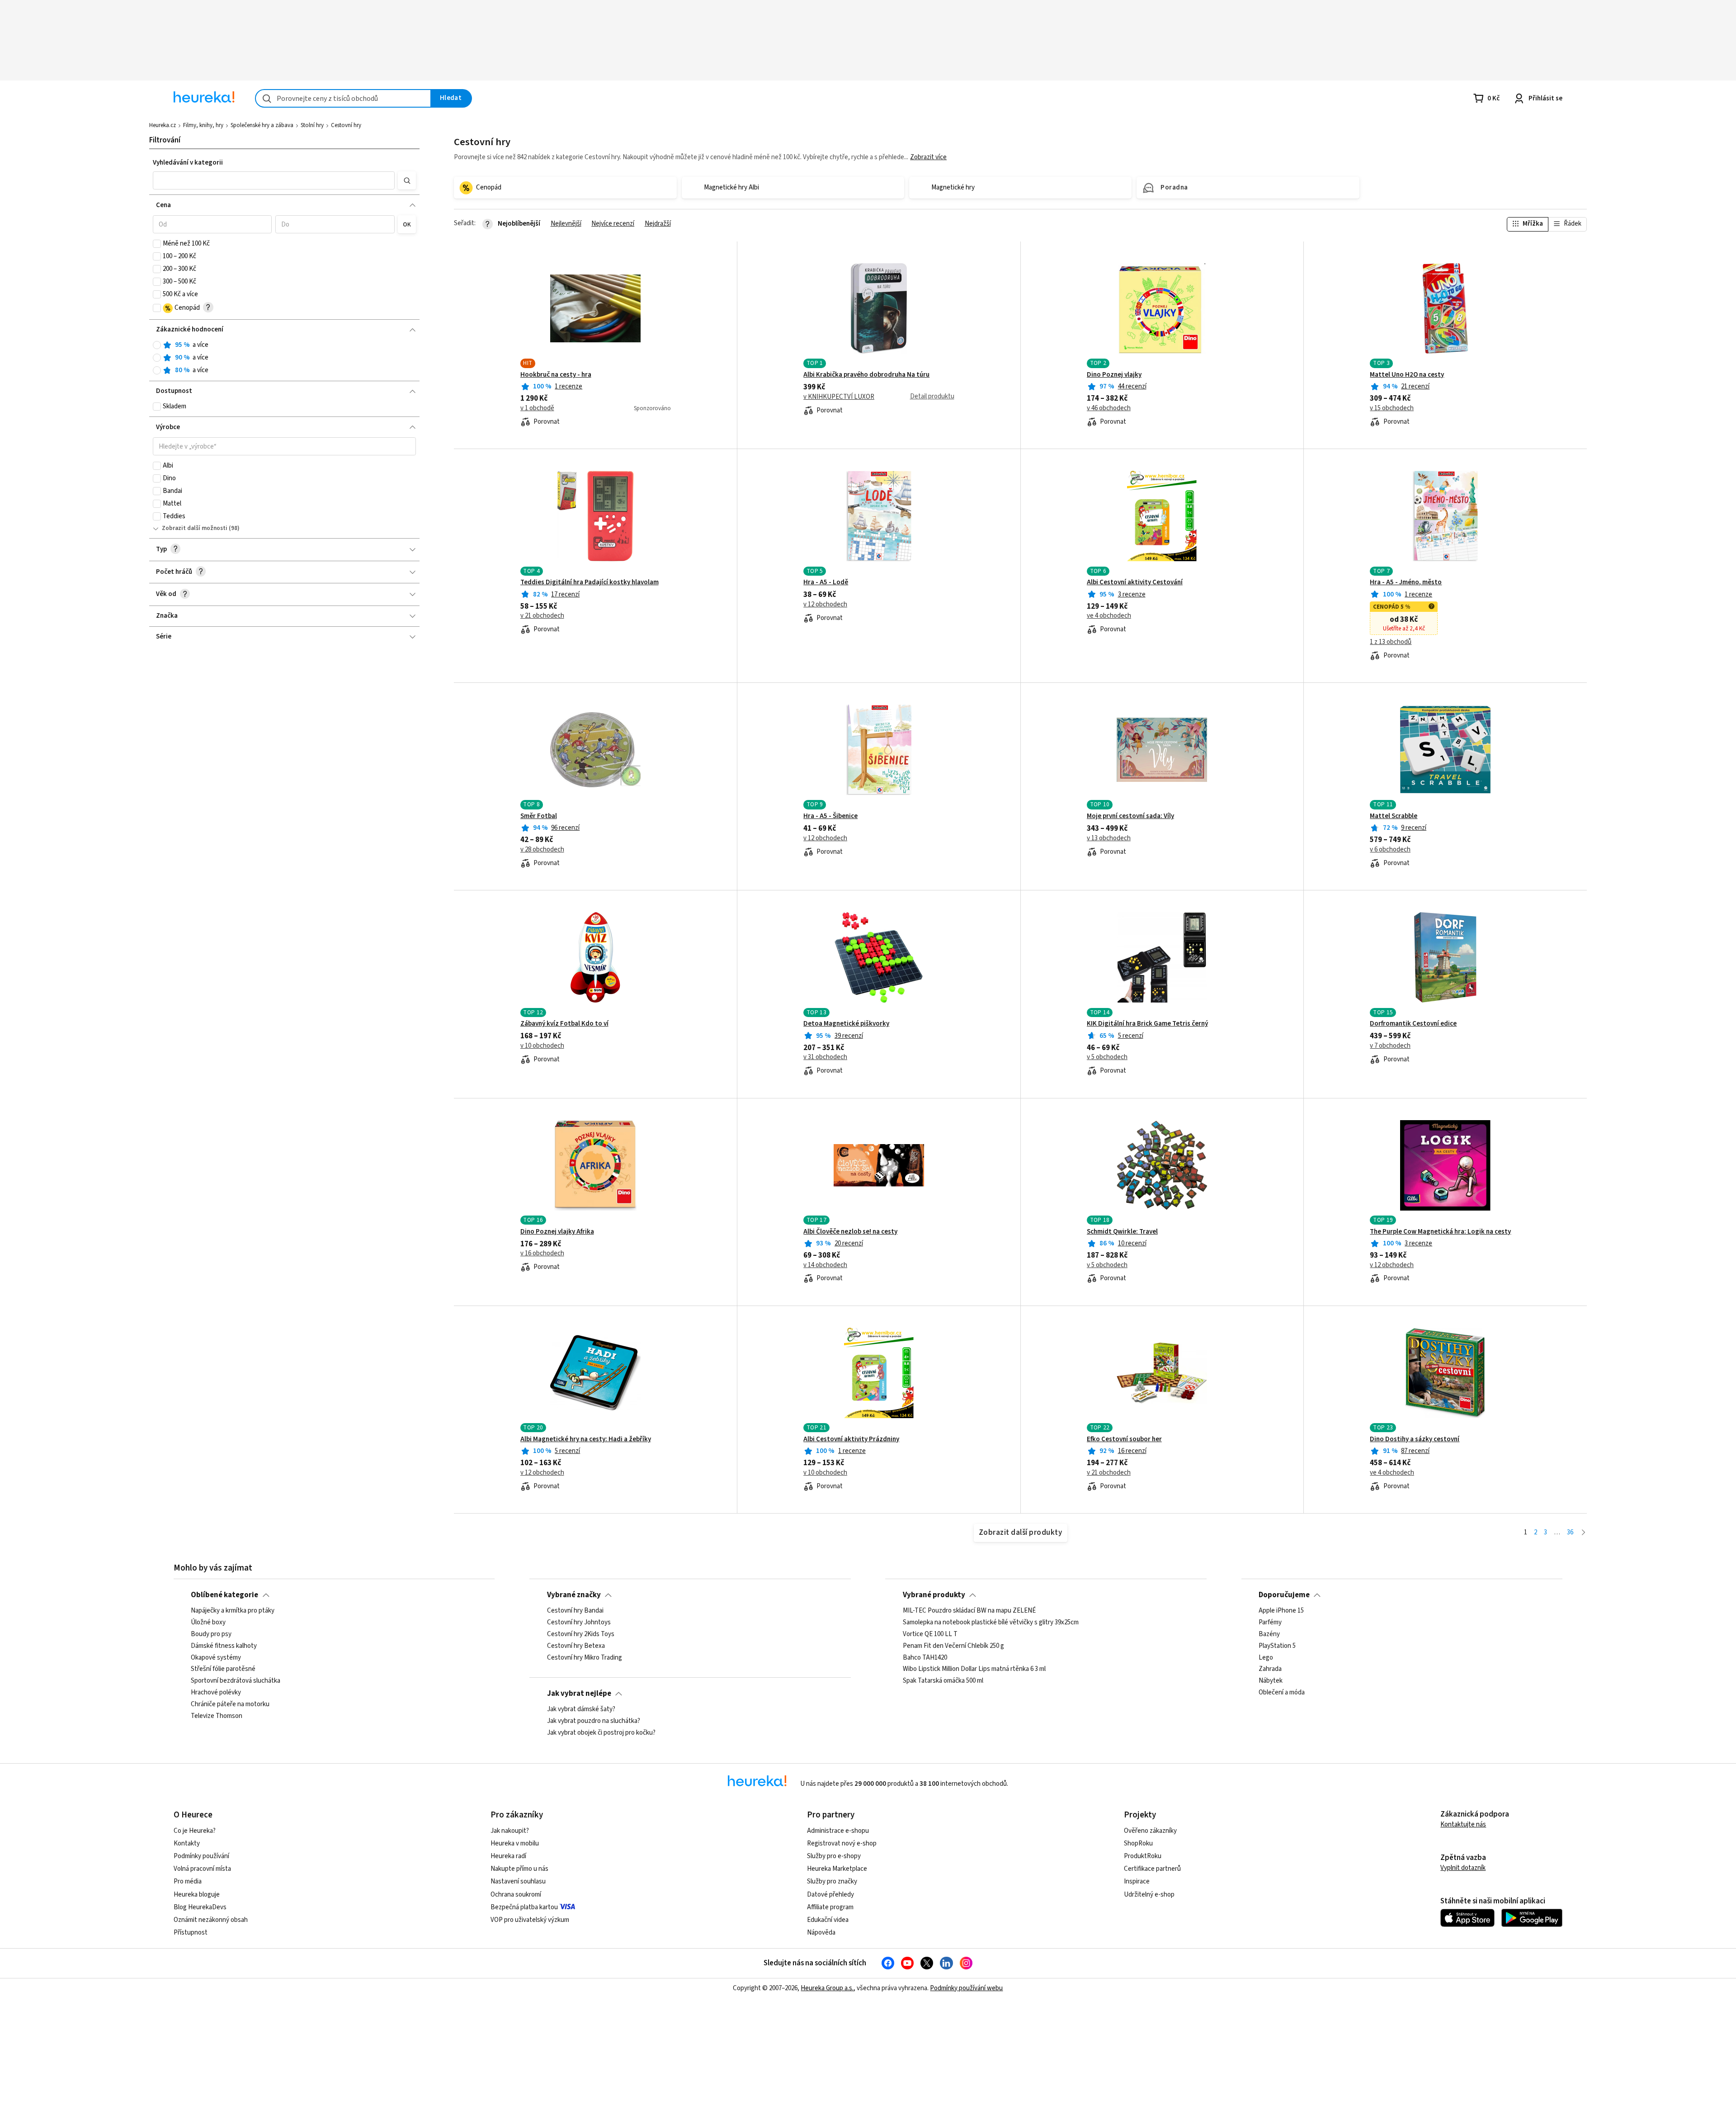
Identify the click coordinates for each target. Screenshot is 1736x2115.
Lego (1266, 1658)
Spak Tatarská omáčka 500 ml (943, 1681)
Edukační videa (828, 1920)
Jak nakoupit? (510, 1831)
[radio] (157, 345)
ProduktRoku (1143, 1856)
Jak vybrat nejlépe (579, 1694)
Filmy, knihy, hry (203, 125)
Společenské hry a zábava (262, 125)
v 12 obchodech (825, 605)
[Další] (1583, 1533)
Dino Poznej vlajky (1114, 375)
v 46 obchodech (1109, 408)
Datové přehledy (830, 1895)
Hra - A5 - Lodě (826, 582)
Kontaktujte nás (1463, 1824)
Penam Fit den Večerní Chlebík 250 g (953, 1646)
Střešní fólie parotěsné (223, 1669)
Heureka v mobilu (515, 1843)
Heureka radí (508, 1856)
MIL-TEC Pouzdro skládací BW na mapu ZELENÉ (969, 1611)
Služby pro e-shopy (834, 1856)
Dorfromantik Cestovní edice (1413, 1024)
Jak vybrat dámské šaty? (581, 1709)
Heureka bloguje (197, 1895)
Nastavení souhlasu (518, 1881)
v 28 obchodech (542, 850)
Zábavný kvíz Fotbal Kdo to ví (564, 1024)
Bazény (1269, 1634)
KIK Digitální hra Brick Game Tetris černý (1147, 1024)
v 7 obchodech (1390, 1046)
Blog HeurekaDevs (200, 1907)
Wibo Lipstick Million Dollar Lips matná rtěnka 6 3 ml (974, 1669)
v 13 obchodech (1109, 838)
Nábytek (1271, 1681)
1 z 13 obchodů (1391, 642)
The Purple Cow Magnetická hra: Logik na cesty (1440, 1232)
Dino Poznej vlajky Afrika (557, 1232)
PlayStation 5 (1277, 1646)
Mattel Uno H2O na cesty (1407, 375)
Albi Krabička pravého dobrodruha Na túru (866, 375)
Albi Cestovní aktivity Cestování (1135, 582)
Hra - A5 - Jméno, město (1406, 582)
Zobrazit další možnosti (195, 528)
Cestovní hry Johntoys (579, 1623)
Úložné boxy (208, 1623)
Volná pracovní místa (202, 1869)
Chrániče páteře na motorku (230, 1704)
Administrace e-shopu (838, 1831)
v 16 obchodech (542, 1254)
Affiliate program (830, 1907)
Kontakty (187, 1843)
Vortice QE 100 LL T (930, 1634)
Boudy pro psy (211, 1634)
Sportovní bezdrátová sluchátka (236, 1681)
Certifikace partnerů (1152, 1869)
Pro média (188, 1881)
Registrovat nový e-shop (842, 1843)
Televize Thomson (217, 1716)
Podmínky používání (201, 1856)
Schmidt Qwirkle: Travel (1122, 1232)
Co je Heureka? (195, 1831)
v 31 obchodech (825, 1057)
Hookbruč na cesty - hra (556, 375)
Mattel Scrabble (1394, 816)
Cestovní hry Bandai (575, 1611)
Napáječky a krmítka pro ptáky (233, 1611)
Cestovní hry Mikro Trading (585, 1658)
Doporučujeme (1284, 1595)
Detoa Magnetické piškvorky (846, 1024)
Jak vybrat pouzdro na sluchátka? (594, 1721)
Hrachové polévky (216, 1693)
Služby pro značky (832, 1881)
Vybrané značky (574, 1595)
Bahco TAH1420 (925, 1658)
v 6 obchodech (1390, 850)
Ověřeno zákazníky (1150, 1831)
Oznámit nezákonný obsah (211, 1920)
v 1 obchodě (537, 408)
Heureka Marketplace (837, 1869)
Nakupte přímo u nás (519, 1869)
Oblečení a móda (1282, 1693)
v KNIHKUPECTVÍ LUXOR (839, 397)
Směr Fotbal (539, 816)
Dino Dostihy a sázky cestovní (1415, 1439)
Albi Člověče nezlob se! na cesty (850, 1232)
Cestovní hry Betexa (576, 1646)
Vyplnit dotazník (1463, 1868)
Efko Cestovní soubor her (1124, 1439)
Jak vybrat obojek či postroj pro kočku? (601, 1733)
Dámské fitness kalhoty (224, 1646)
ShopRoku (1138, 1843)
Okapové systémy (216, 1658)
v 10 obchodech (542, 1046)
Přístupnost (191, 1933)
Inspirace (1137, 1881)
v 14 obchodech (825, 1265)
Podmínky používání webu (966, 1988)
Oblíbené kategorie (224, 1595)
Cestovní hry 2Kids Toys (581, 1634)
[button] (274, 180)
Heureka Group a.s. (827, 1988)
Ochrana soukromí (516, 1895)
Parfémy (1270, 1623)
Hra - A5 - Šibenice (830, 816)
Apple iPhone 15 (1281, 1611)
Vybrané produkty (934, 1595)
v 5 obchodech (1107, 1057)
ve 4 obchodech (1109, 616)
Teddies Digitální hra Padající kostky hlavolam (590, 582)
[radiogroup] (285, 358)
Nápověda (821, 1933)
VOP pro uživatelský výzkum (530, 1920)
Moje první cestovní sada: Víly (1130, 816)
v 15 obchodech (1392, 408)
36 (1570, 1532)
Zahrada (1270, 1669)
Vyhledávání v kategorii (188, 163)
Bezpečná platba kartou (524, 1907)
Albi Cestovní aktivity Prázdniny (851, 1439)
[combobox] (343, 98)
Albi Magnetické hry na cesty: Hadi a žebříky (586, 1439)
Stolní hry (312, 125)
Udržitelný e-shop (1149, 1895)
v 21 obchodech (542, 616)
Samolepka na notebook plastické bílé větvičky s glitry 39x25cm (991, 1623)
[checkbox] (157, 244)
